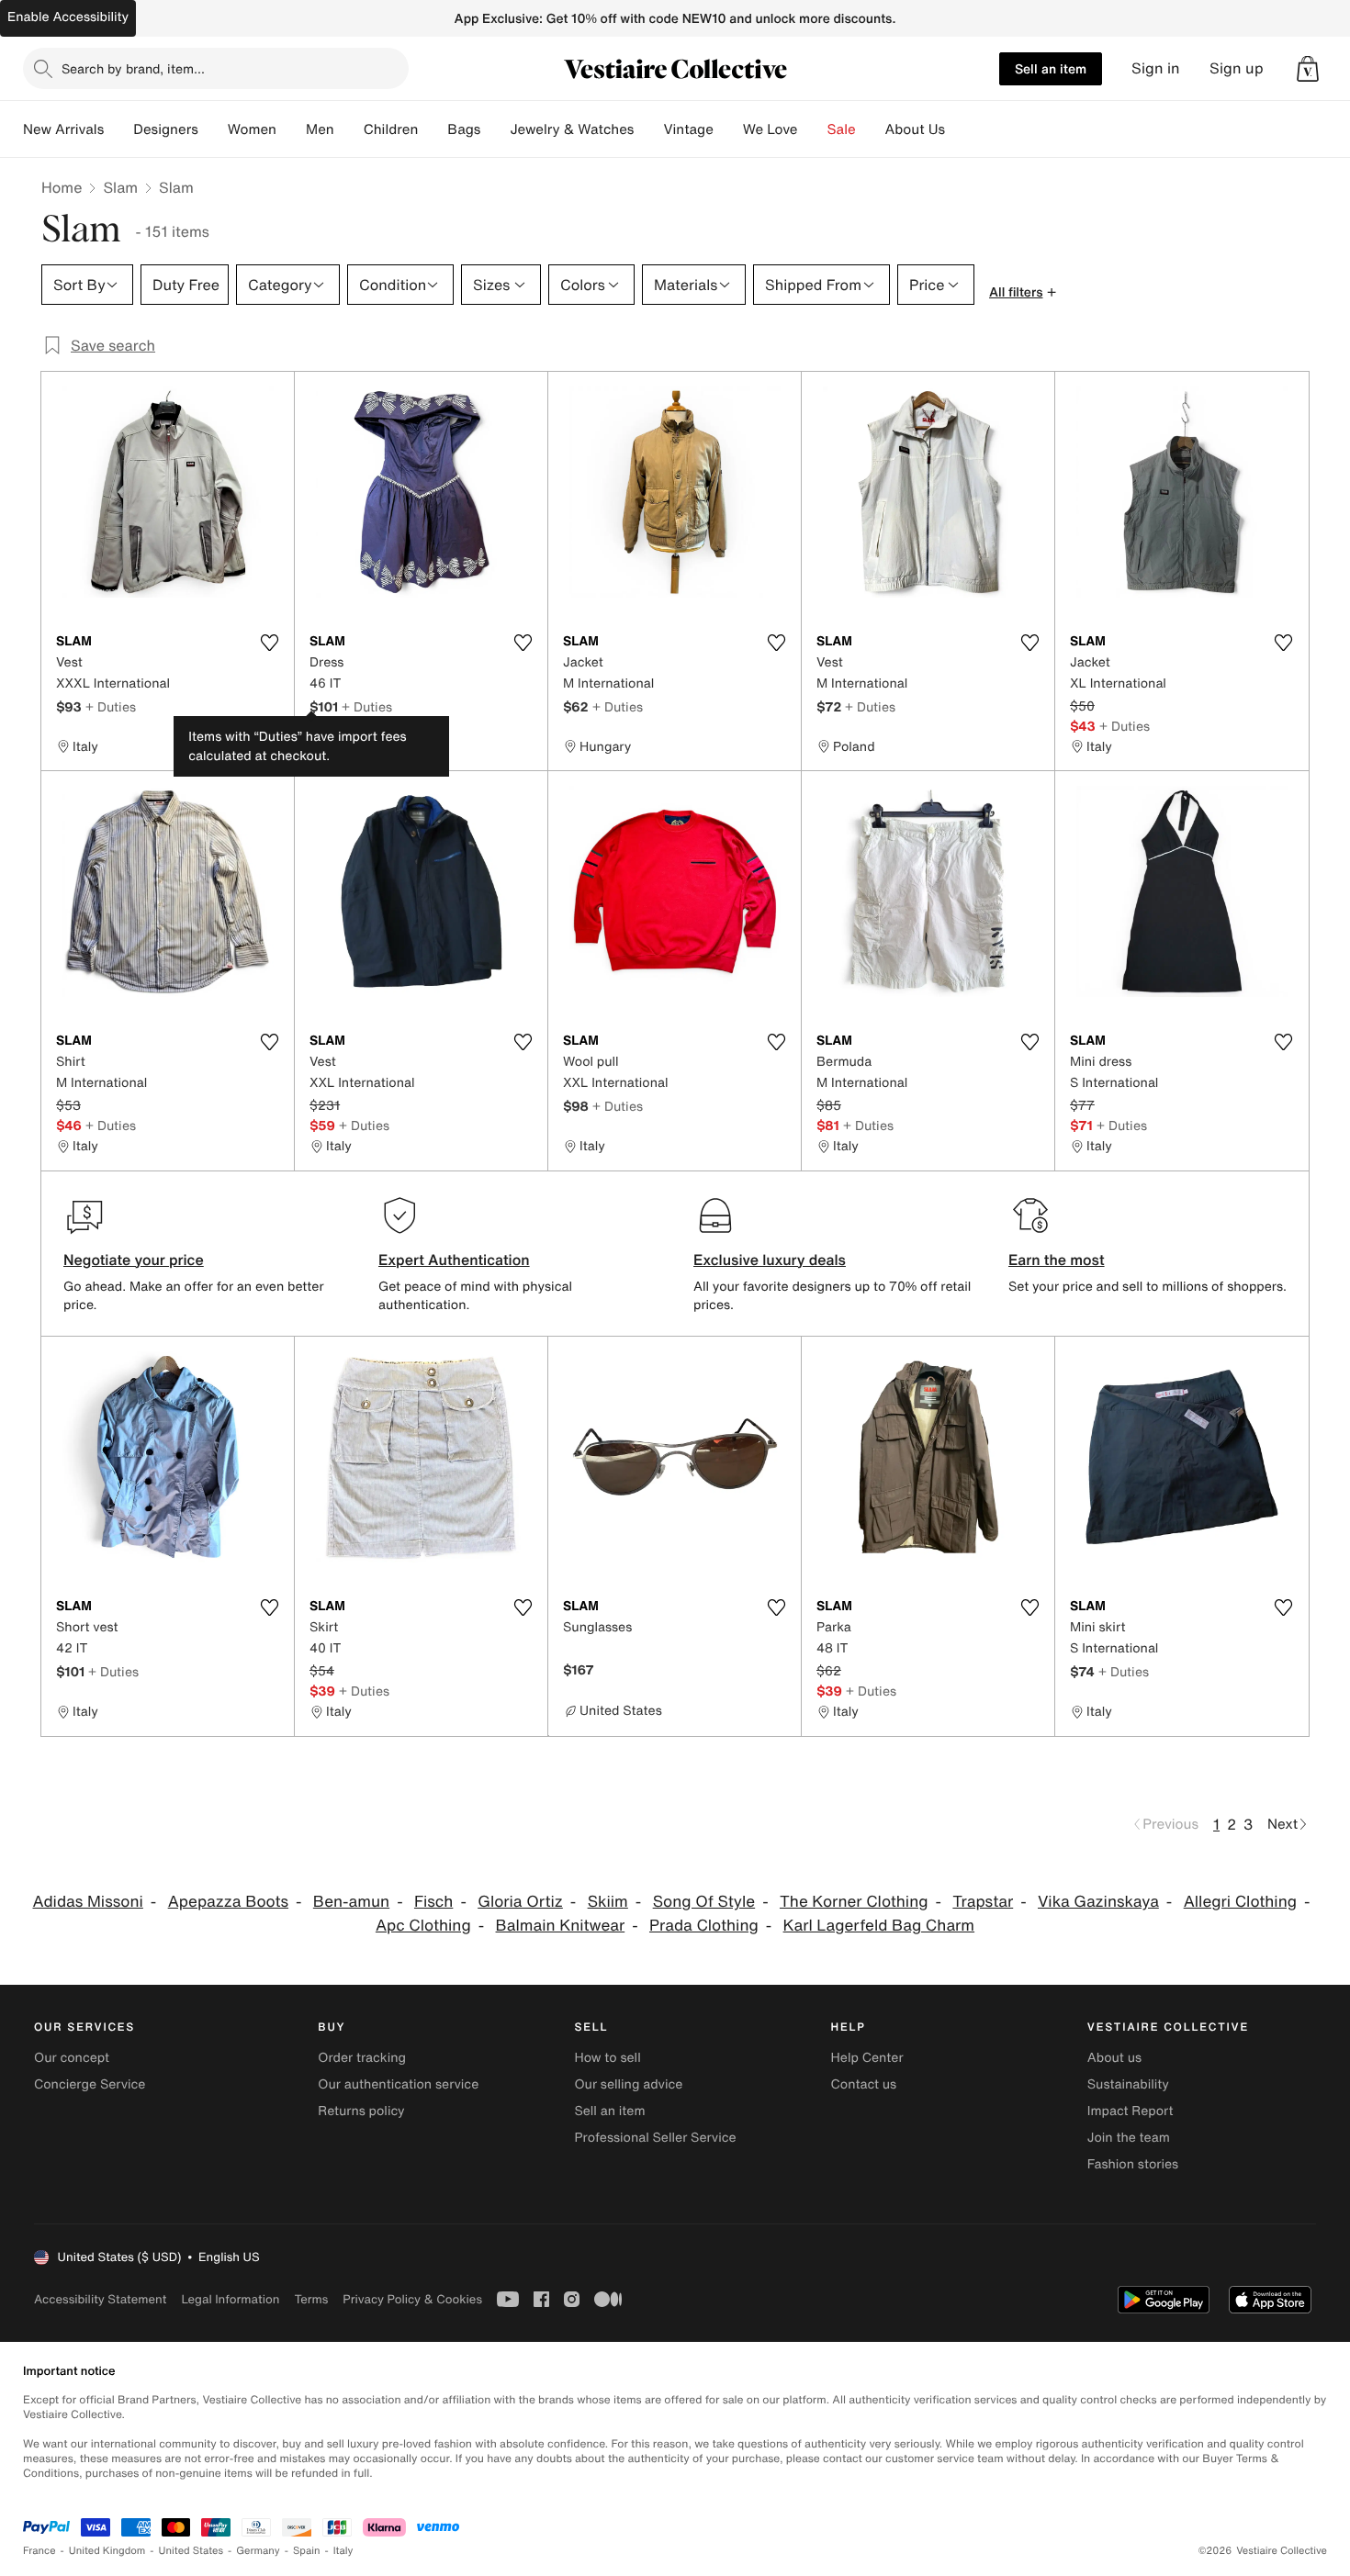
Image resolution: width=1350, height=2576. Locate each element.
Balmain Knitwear (561, 1926)
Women (252, 129)
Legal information (230, 2299)
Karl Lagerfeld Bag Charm (879, 1926)
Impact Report (1131, 2111)
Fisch (433, 1902)
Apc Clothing (423, 1926)
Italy (343, 2551)
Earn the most (1057, 1260)
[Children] (433, 129)
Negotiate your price (134, 1260)
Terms (311, 2299)
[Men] (349, 129)
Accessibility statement (100, 2299)
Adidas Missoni (87, 1902)
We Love (771, 129)
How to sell (607, 2058)
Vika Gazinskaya (1098, 1902)
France (39, 2551)
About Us (915, 129)
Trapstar (983, 1902)
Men (320, 129)
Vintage (688, 129)
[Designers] (213, 129)
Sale (842, 129)
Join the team (1129, 2138)
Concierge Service (90, 2084)
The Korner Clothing (854, 1902)
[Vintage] (728, 129)
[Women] (291, 129)
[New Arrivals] (118, 129)
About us (1114, 2058)
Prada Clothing (704, 1926)
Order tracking (362, 2058)
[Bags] (495, 129)
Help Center (867, 2058)
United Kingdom (107, 2551)
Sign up (1237, 68)
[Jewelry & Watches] (648, 129)
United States (191, 2551)
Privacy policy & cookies (412, 2299)
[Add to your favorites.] (269, 643)
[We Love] (813, 129)
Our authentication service (398, 2084)
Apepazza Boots (228, 1902)
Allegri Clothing (1240, 1902)
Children (391, 129)
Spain (307, 2551)
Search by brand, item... (133, 68)
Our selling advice (628, 2084)
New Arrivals (63, 129)
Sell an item (1051, 68)
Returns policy (361, 2111)
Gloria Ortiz (520, 1902)
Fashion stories (1133, 2164)
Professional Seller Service (655, 2138)
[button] (1308, 69)
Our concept (72, 2058)
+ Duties (111, 706)
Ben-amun (351, 1902)
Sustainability (1128, 2084)
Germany (258, 2551)
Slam (120, 187)
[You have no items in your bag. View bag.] (1308, 69)
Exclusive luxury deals (770, 1260)
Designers (166, 129)
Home (62, 187)
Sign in (1156, 68)
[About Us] (960, 129)
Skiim (608, 1902)
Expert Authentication (454, 1260)
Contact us (864, 2084)
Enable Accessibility (68, 17)
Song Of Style (704, 1902)
